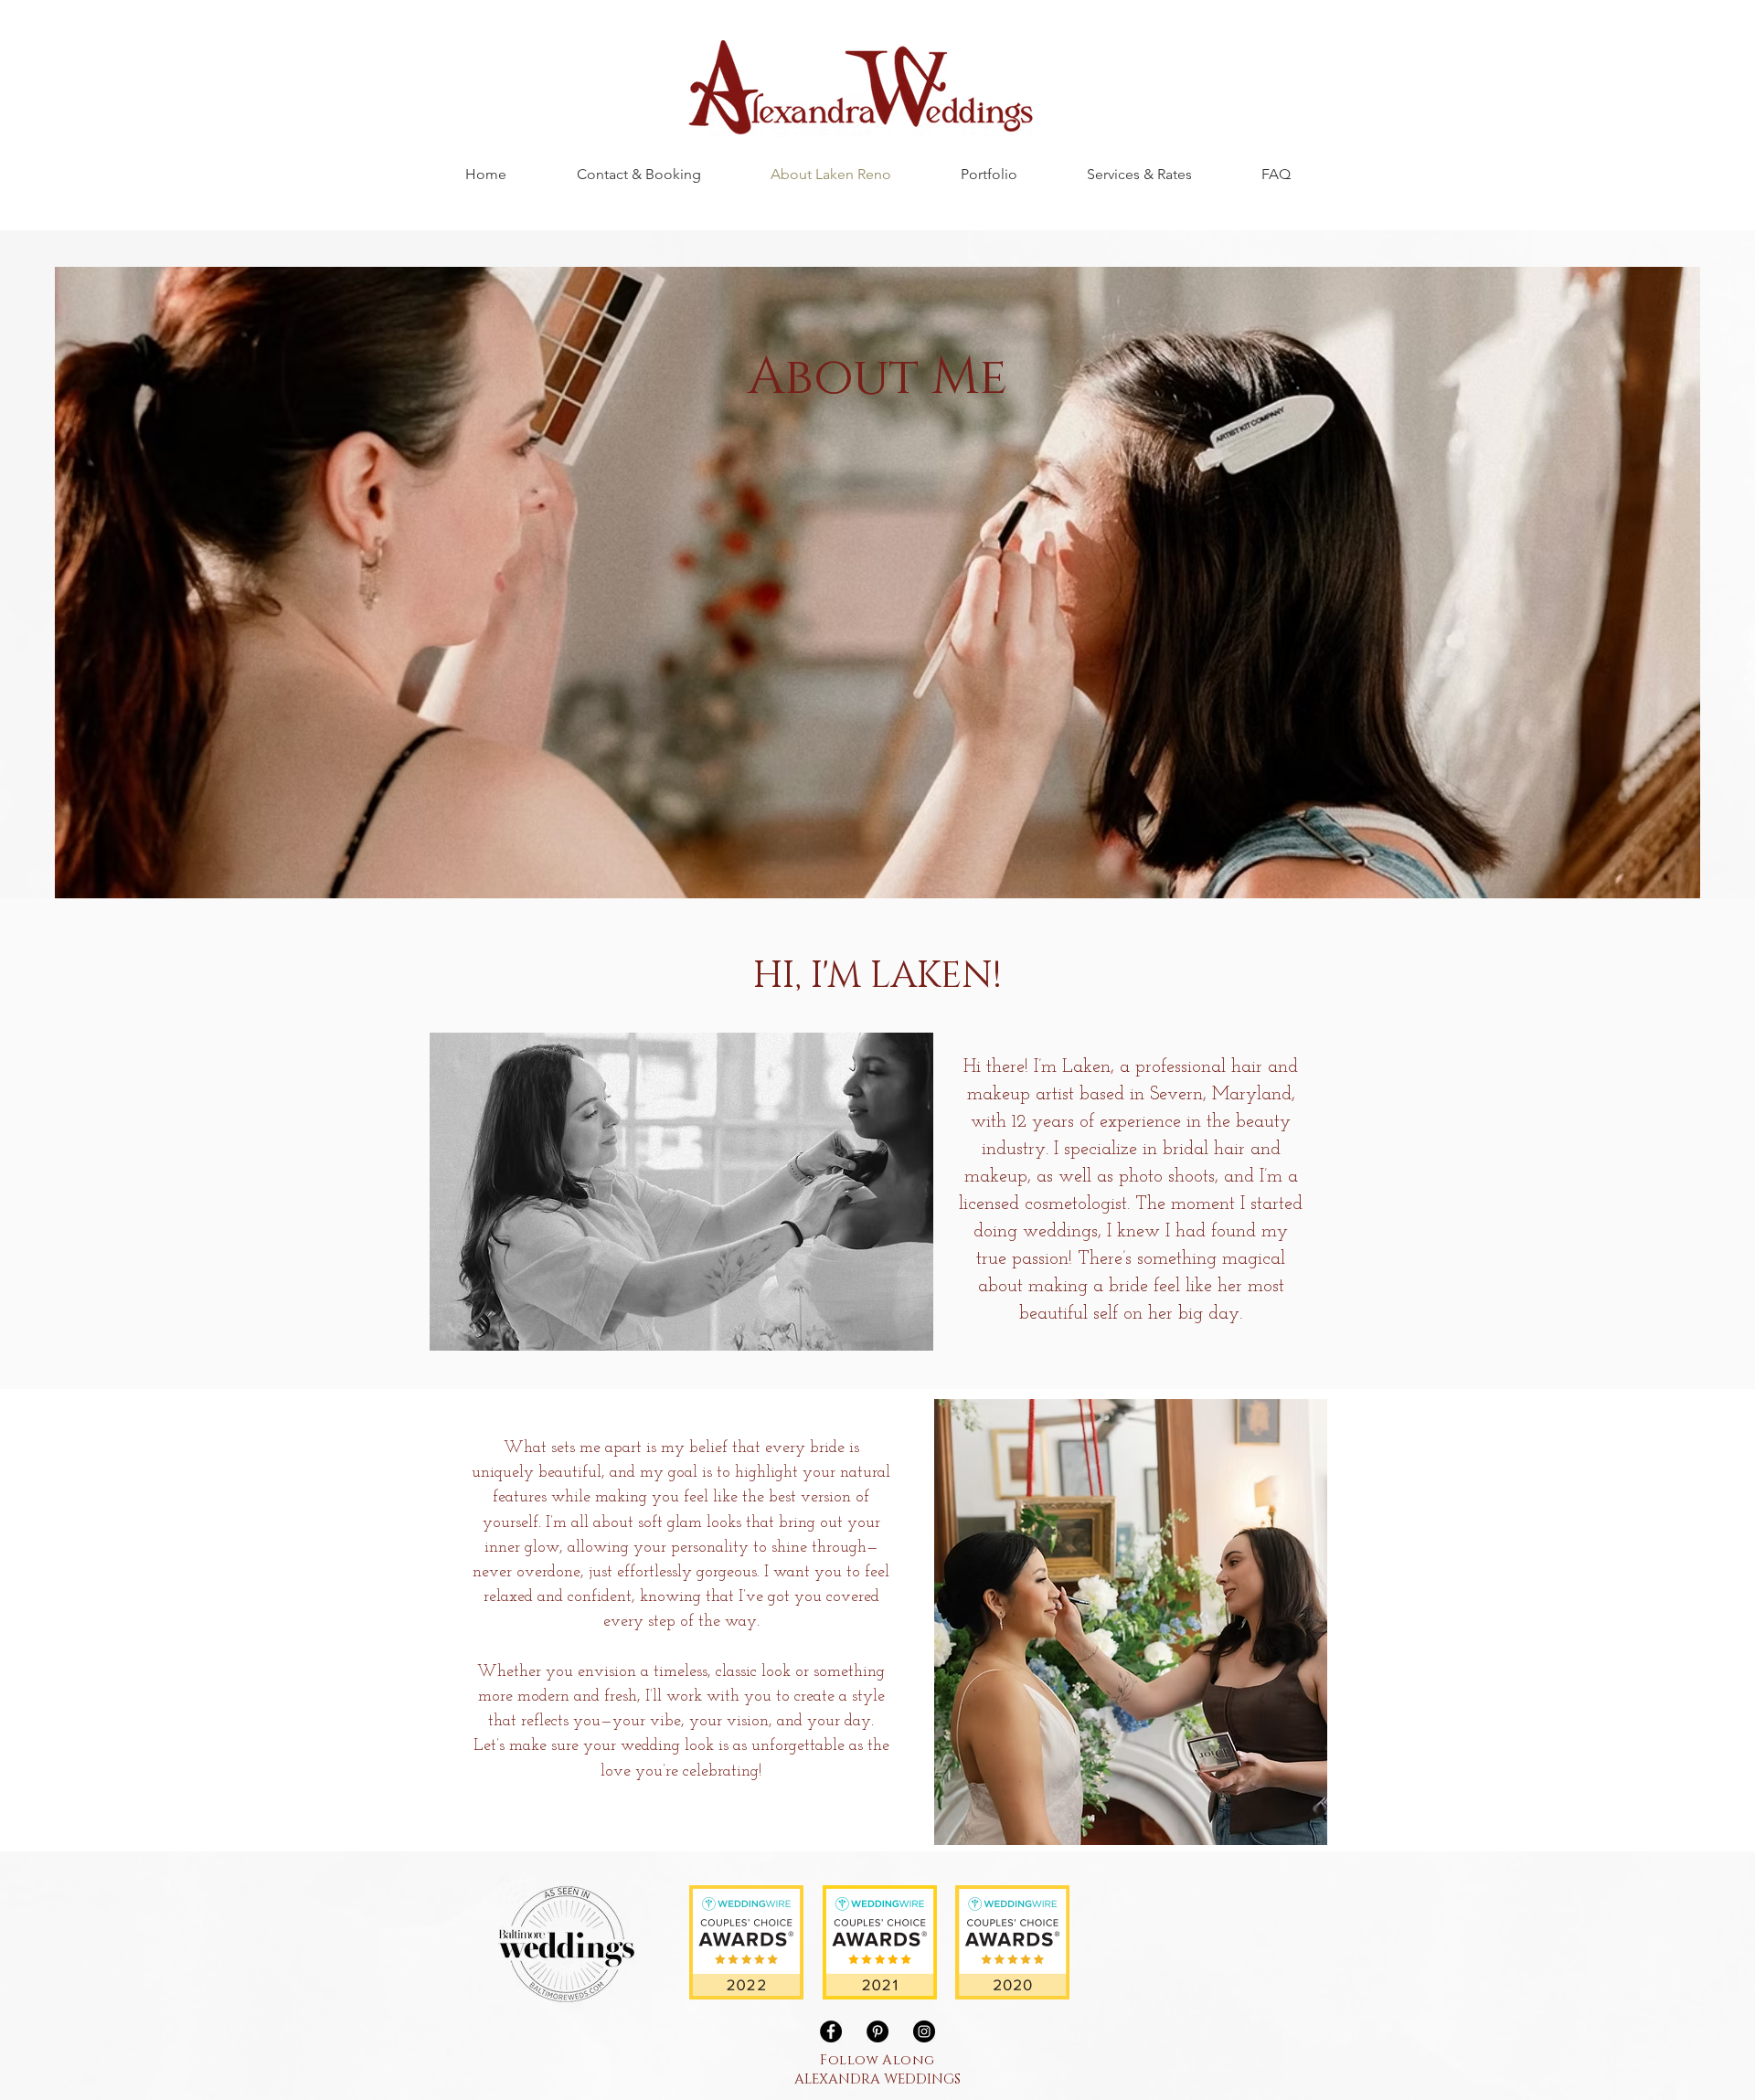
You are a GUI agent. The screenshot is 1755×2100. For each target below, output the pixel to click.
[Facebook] (831, 2031)
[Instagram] (924, 2031)
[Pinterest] (877, 2031)
